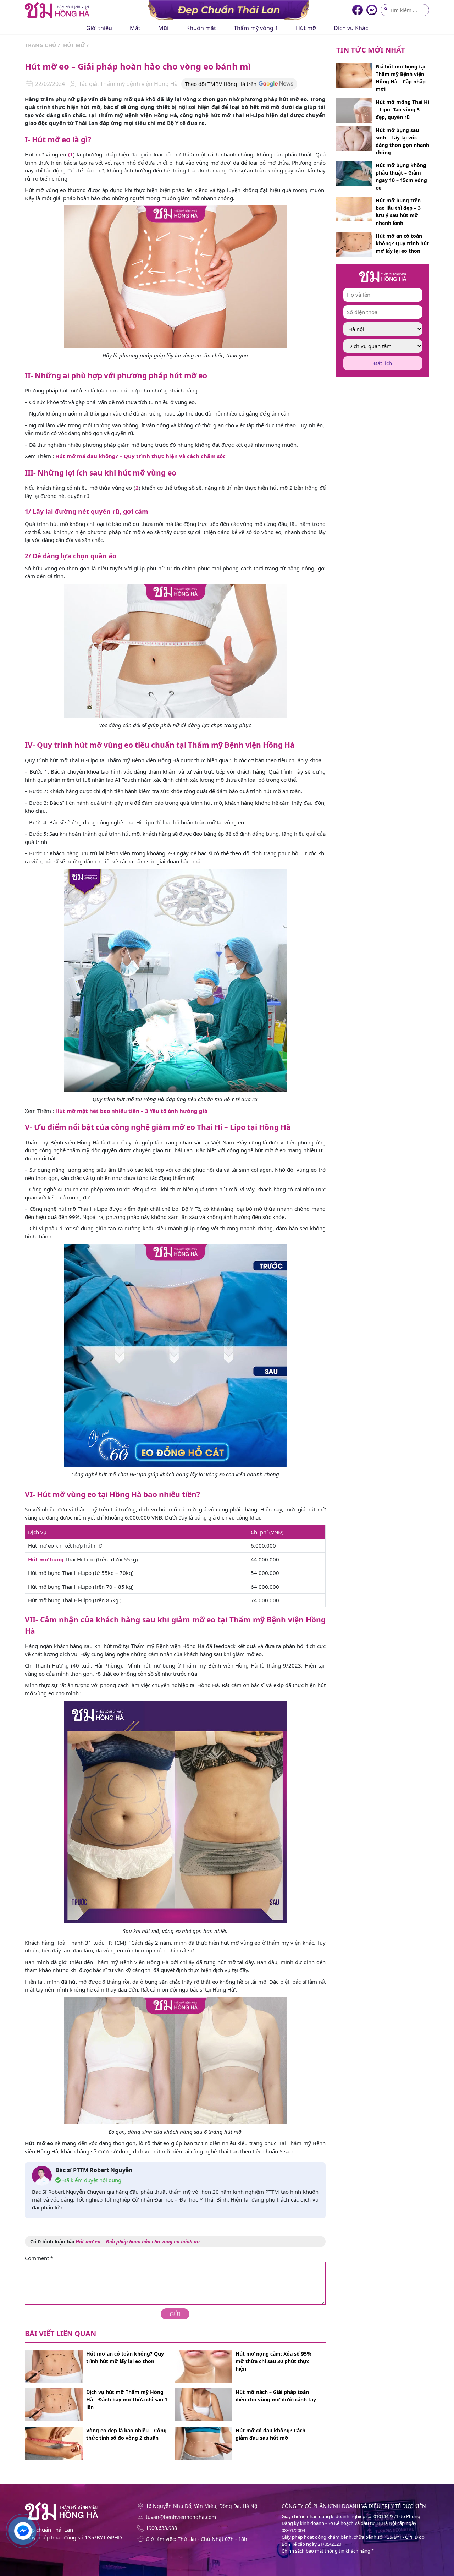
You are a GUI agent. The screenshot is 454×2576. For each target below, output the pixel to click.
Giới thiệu (99, 28)
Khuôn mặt (201, 28)
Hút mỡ (306, 28)
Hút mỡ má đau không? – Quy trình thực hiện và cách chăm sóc (140, 456)
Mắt (135, 28)
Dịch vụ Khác (351, 28)
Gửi (175, 2314)
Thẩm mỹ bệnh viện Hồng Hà (138, 84)
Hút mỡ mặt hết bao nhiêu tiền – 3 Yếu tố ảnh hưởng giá (131, 1111)
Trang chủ (40, 45)
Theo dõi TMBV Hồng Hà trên (221, 84)
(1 (71, 154)
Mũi (163, 28)
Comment (39, 2258)
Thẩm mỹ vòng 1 (256, 28)
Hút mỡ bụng (46, 1559)
